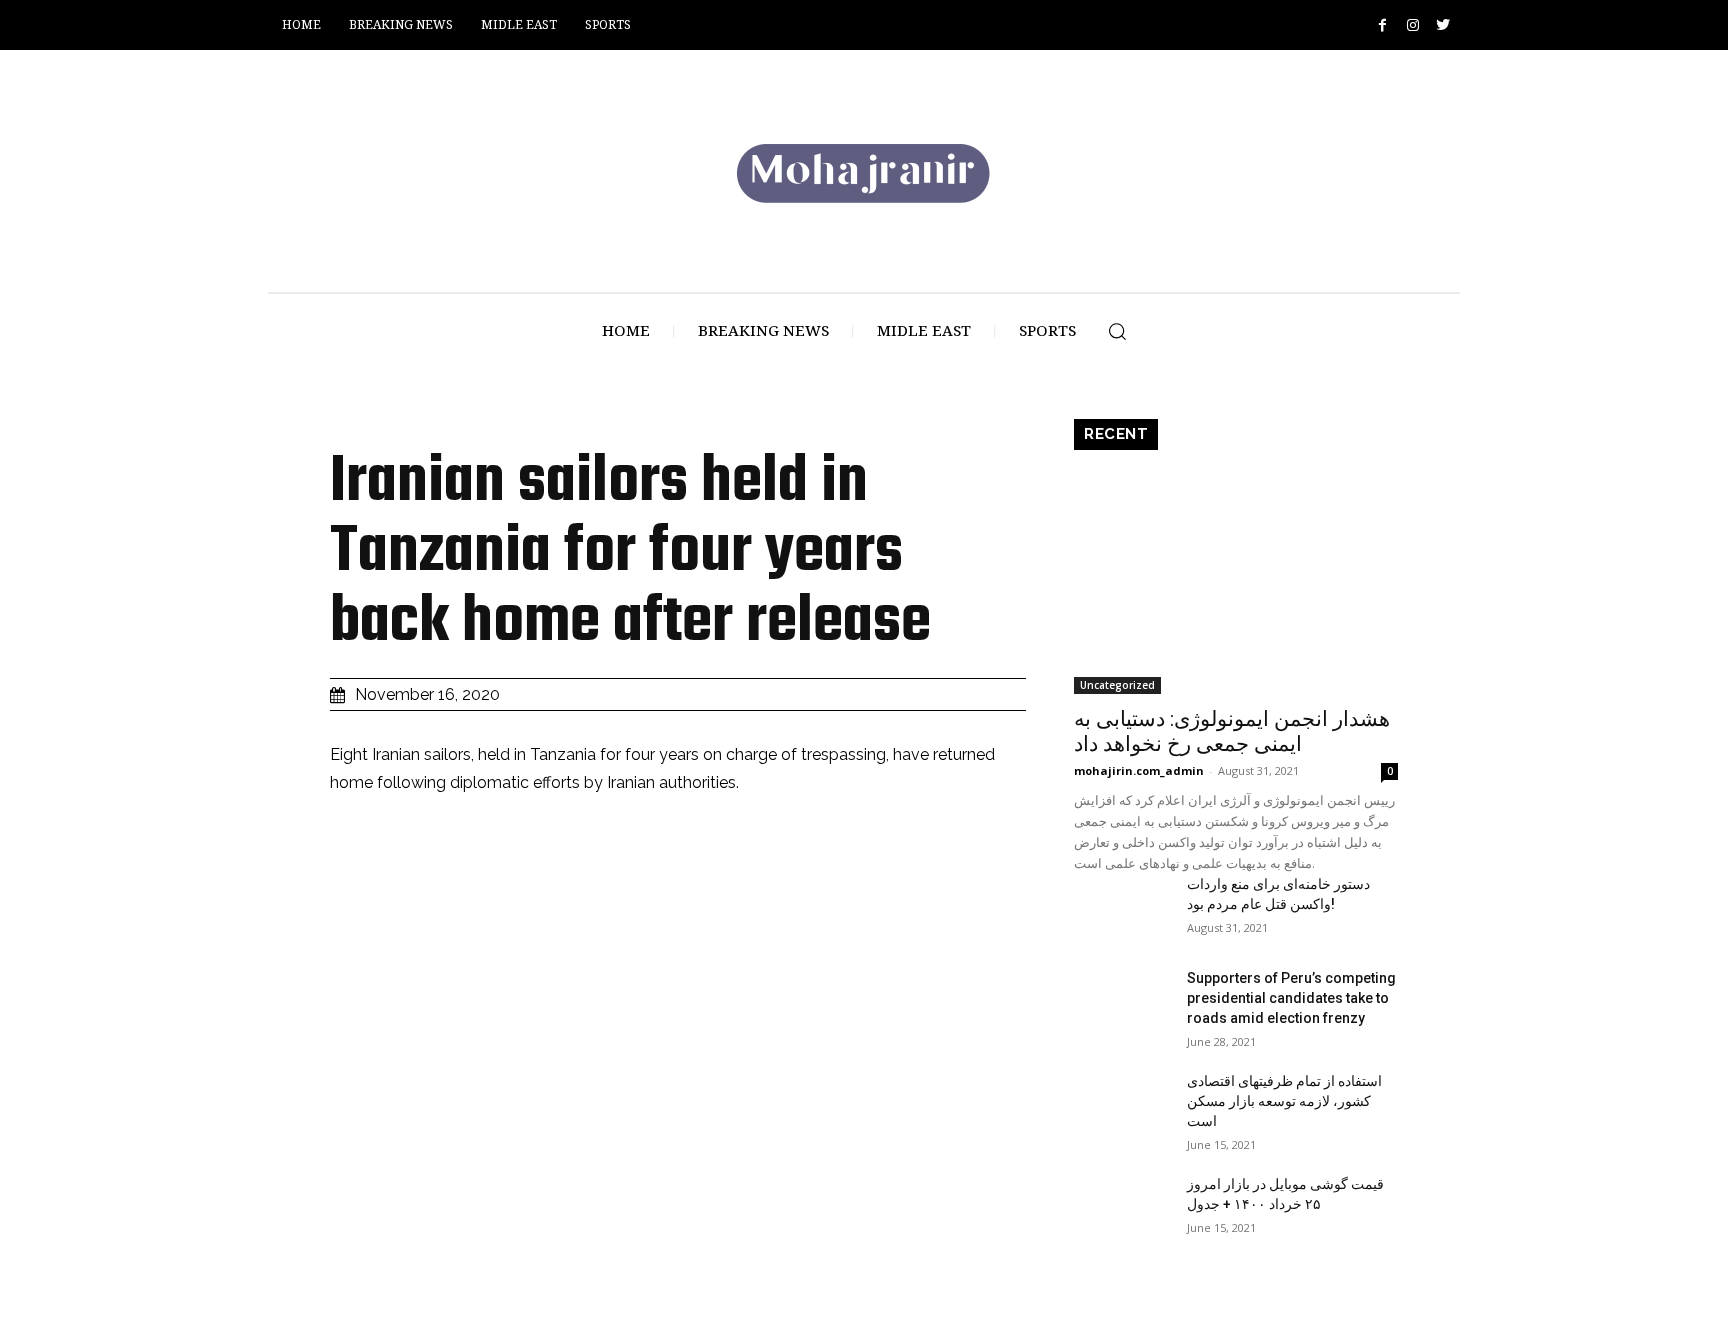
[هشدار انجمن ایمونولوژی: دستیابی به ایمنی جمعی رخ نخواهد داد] (1236, 577)
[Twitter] (1442, 25)
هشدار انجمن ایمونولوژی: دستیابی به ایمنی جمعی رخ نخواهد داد (1232, 731)
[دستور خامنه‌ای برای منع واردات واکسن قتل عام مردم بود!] (1122, 908)
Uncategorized (1117, 685)
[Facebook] (1382, 25)
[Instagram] (1412, 25)
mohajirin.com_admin (1139, 770)
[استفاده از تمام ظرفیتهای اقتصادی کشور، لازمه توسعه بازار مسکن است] (1122, 1105)
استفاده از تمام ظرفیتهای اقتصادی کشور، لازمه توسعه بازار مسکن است (1284, 1101)
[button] (1117, 331)
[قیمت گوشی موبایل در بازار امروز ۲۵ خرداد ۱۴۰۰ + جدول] (1122, 1208)
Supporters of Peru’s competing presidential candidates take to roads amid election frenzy (1291, 998)
